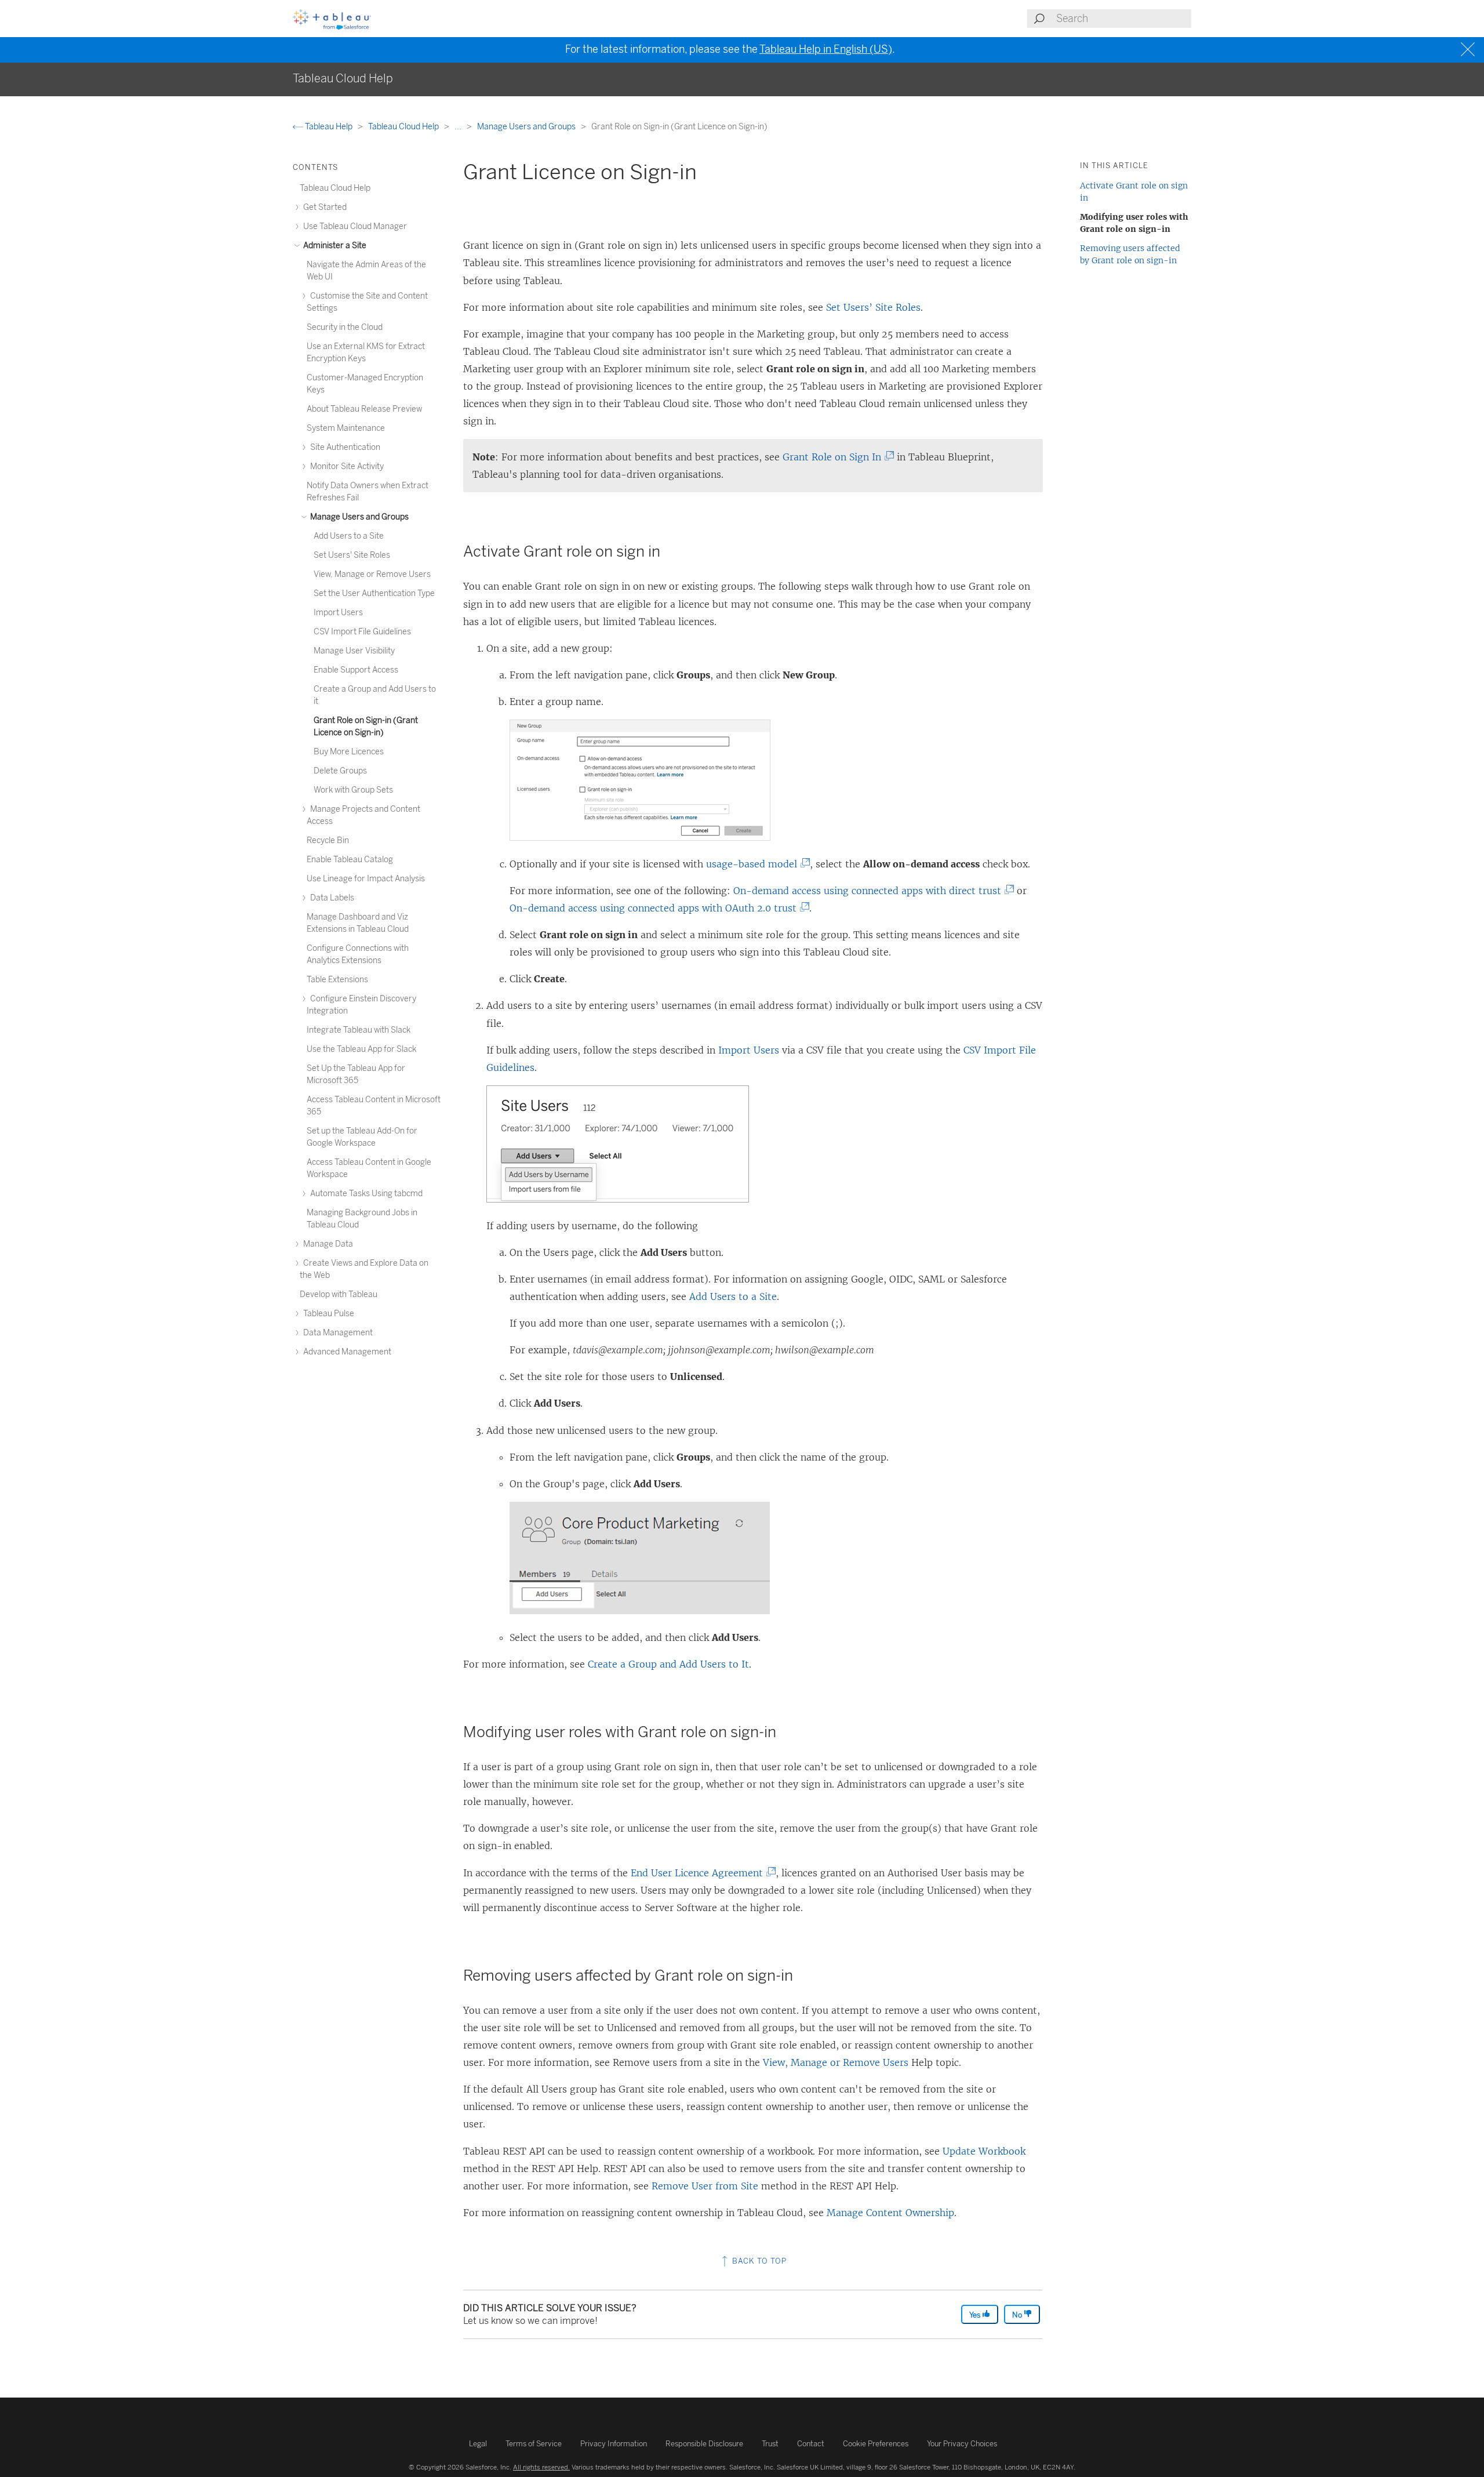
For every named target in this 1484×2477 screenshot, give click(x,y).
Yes (976, 2315)
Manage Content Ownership (890, 2213)
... (459, 127)
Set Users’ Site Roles (873, 307)
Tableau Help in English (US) (826, 49)
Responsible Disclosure (704, 2444)
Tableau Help (329, 127)
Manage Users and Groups (527, 127)
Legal (478, 2444)
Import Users (749, 1050)
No (1018, 2315)
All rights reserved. (541, 2467)
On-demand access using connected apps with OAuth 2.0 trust (656, 908)
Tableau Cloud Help (404, 127)
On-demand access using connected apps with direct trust (871, 891)
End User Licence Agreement (700, 1873)
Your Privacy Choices (962, 2444)
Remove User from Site (705, 2186)
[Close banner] (1469, 50)
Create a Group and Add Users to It (668, 1664)
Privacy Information (614, 2444)
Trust (770, 2444)
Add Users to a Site (733, 1296)
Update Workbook (984, 2151)
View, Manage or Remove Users (836, 2062)
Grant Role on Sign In (835, 457)
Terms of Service (534, 2444)
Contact (811, 2444)
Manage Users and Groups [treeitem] (359, 517)
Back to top (758, 2261)
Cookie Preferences (876, 2444)
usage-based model (755, 864)
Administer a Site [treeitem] (334, 246)
